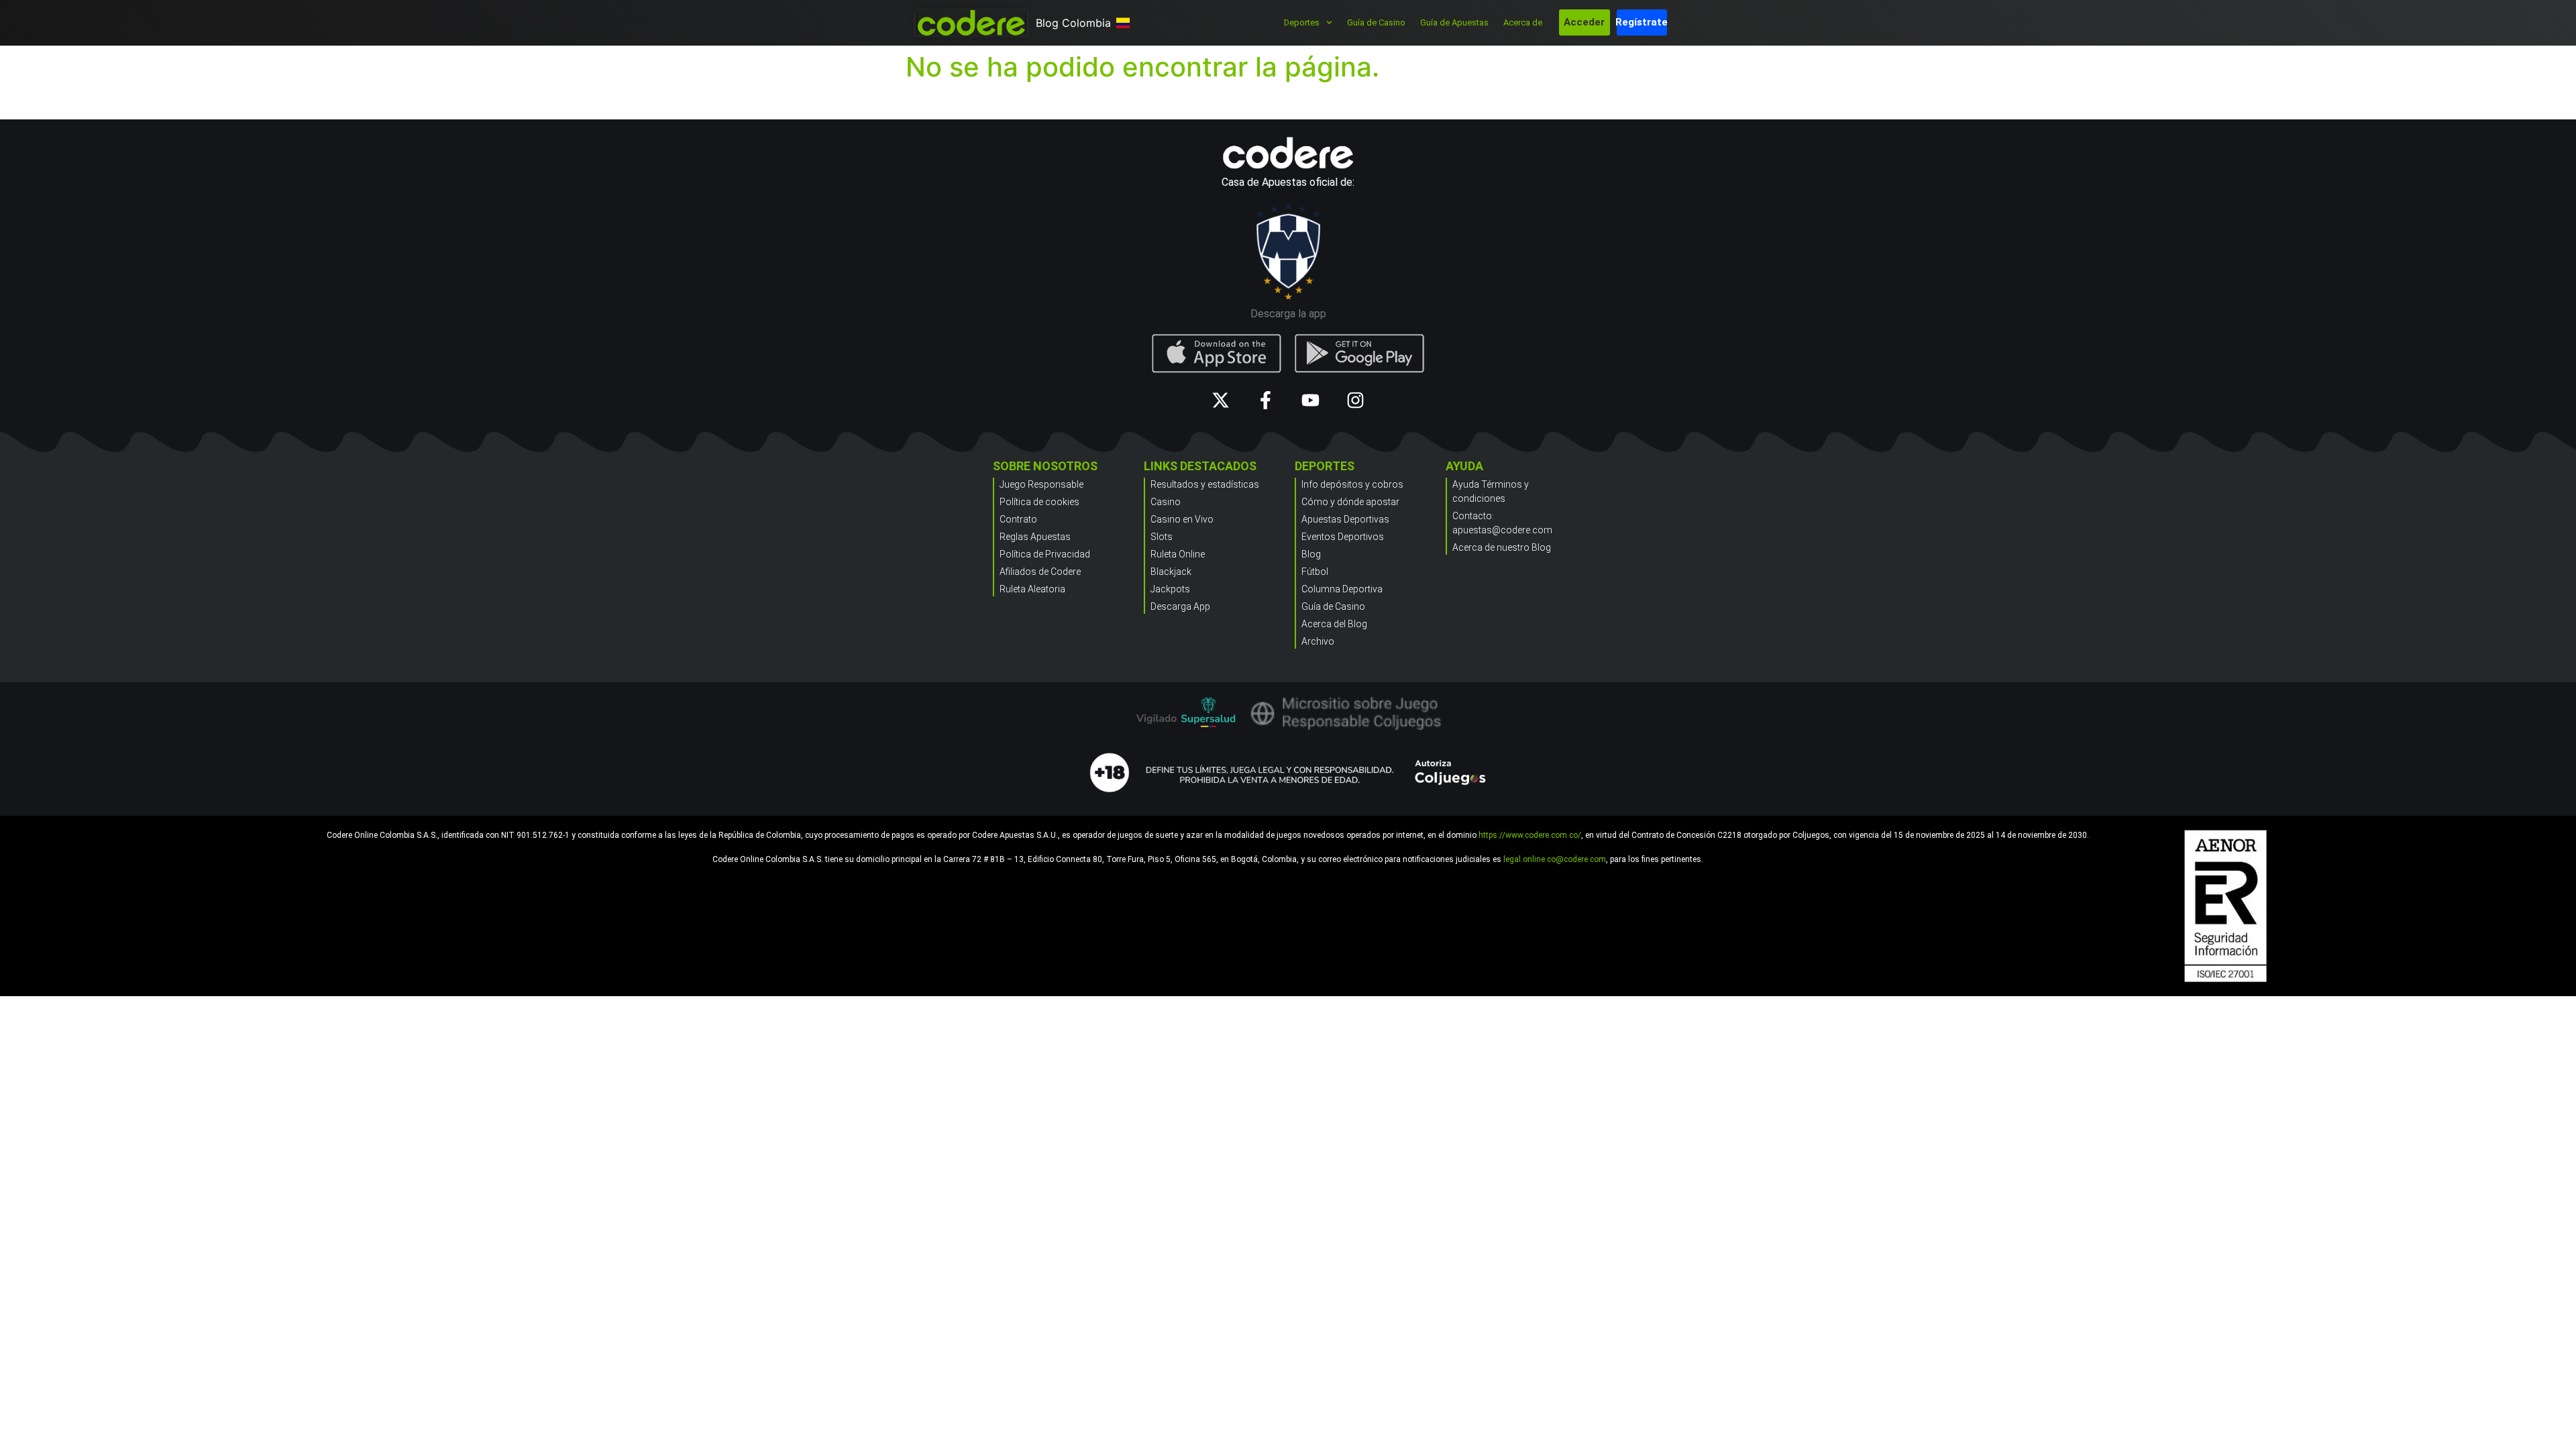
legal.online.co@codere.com (1555, 859)
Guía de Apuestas (1454, 22)
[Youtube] (1310, 400)
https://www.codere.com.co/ (1530, 835)
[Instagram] (1355, 400)
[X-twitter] (1221, 400)
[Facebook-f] (1266, 400)
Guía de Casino (1376, 22)
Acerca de (1523, 22)
